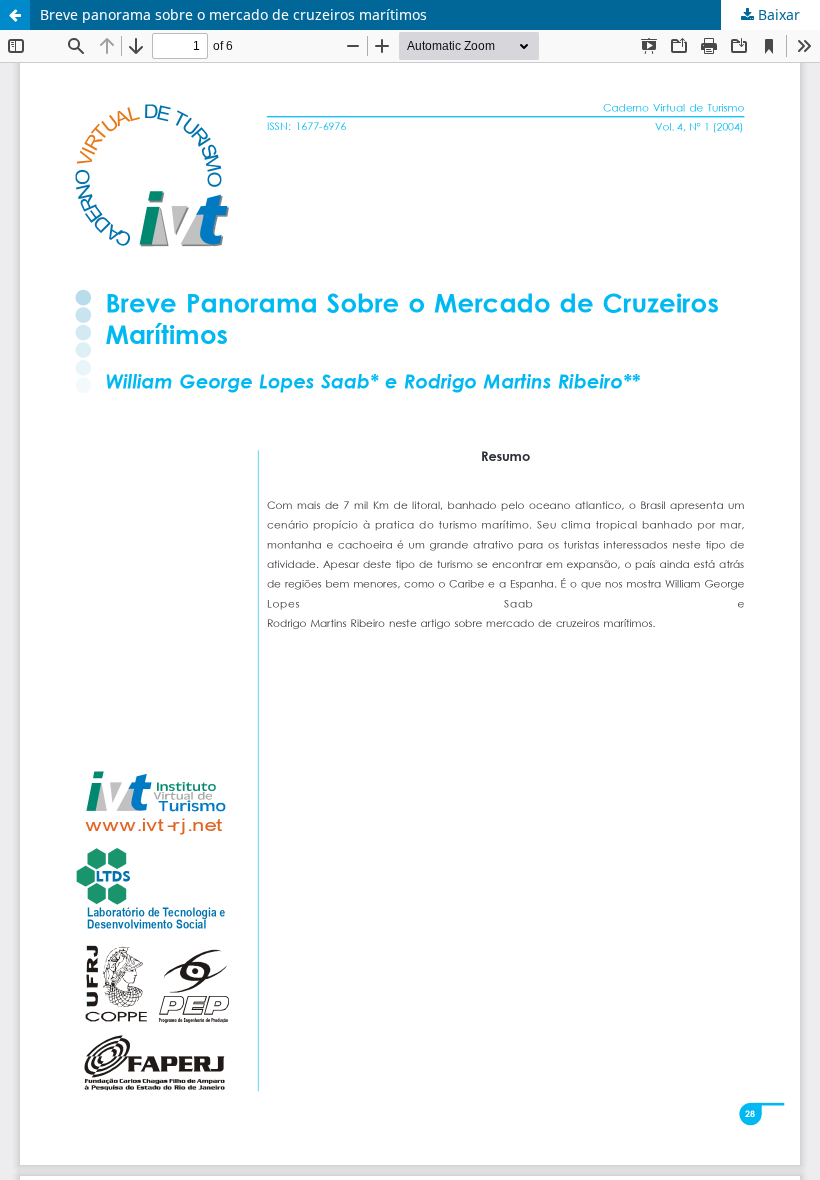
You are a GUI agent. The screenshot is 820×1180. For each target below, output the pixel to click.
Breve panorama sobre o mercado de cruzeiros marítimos (233, 14)
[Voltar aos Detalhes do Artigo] (15, 15)
